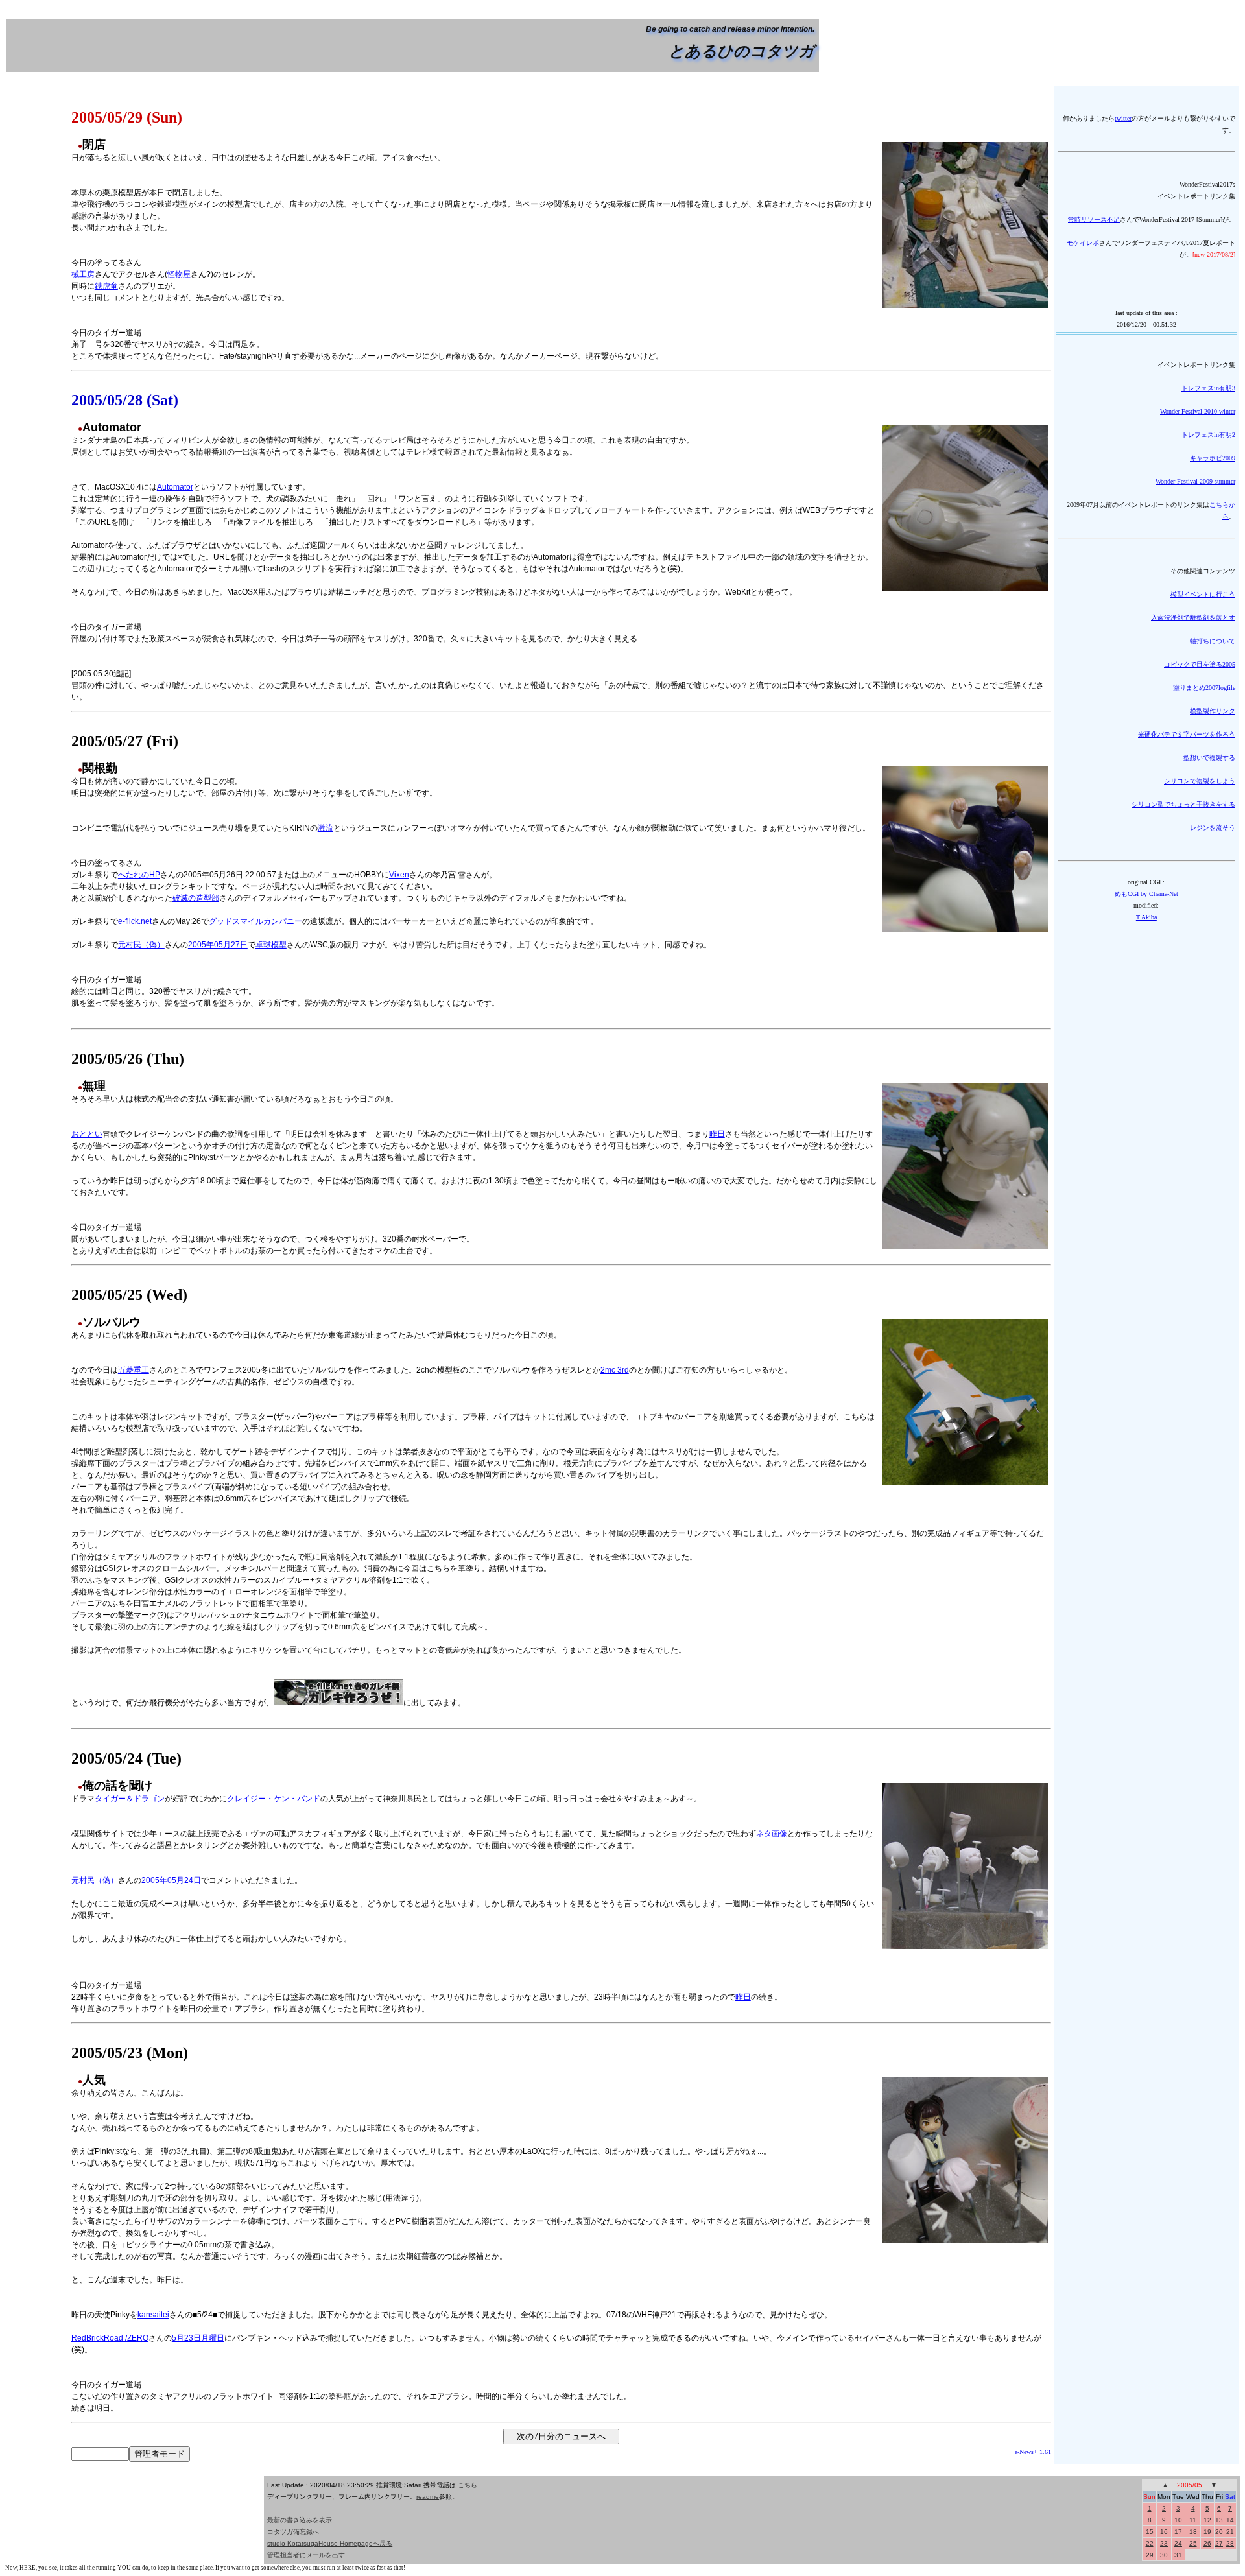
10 (1178, 2520)
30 (1164, 2555)
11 (1193, 2520)
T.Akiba (1146, 917)
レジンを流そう (1213, 828)
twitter (1123, 118)
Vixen (399, 875)
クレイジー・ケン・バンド (274, 1799)
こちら (468, 2485)
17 (1178, 2532)
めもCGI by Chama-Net (1146, 894)
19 (1207, 2532)
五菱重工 (134, 1370)
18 (1193, 2532)
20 (1219, 2532)
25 (1193, 2543)
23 (1164, 2543)
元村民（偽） (141, 945)
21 (1230, 2532)
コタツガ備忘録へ (293, 2532)
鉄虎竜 (106, 286)
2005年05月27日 (218, 945)
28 (1230, 2543)
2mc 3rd (615, 1370)
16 (1164, 2532)
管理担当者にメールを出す (306, 2555)
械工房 (83, 274)
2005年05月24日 (171, 1880)
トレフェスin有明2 (1208, 435)
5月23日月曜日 (198, 2338)
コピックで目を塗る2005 (1200, 664)
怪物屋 (179, 274)
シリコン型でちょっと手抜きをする (1183, 804)
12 (1207, 2520)
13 (1219, 2520)
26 (1207, 2543)
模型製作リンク (1213, 711)
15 (1150, 2532)
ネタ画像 (772, 1834)
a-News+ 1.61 (1033, 2452)
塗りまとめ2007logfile (1204, 688)
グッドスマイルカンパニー (255, 921)
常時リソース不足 (1094, 219)
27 (1219, 2543)
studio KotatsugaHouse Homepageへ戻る (330, 2543)
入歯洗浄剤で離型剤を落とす (1193, 618)
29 (1150, 2555)
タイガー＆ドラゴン (130, 1799)
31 (1178, 2555)
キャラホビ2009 (1213, 458)
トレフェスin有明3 (1208, 388)
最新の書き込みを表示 (300, 2520)
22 (1150, 2543)
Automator (175, 487)
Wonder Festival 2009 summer (1195, 481)
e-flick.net (135, 921)
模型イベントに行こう (1203, 594)
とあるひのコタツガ (741, 51)
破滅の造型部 (196, 898)
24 (1178, 2543)
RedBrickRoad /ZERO (110, 2338)
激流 (326, 828)
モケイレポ (1083, 243)
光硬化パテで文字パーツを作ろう (1187, 734)
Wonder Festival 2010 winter (1198, 411)
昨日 (717, 1134)
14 (1230, 2520)
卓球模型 (271, 945)
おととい (87, 1134)
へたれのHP (139, 875)
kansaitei (153, 2315)
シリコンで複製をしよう (1200, 781)
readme (428, 2497)
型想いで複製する (1209, 758)
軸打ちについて (1213, 641)
